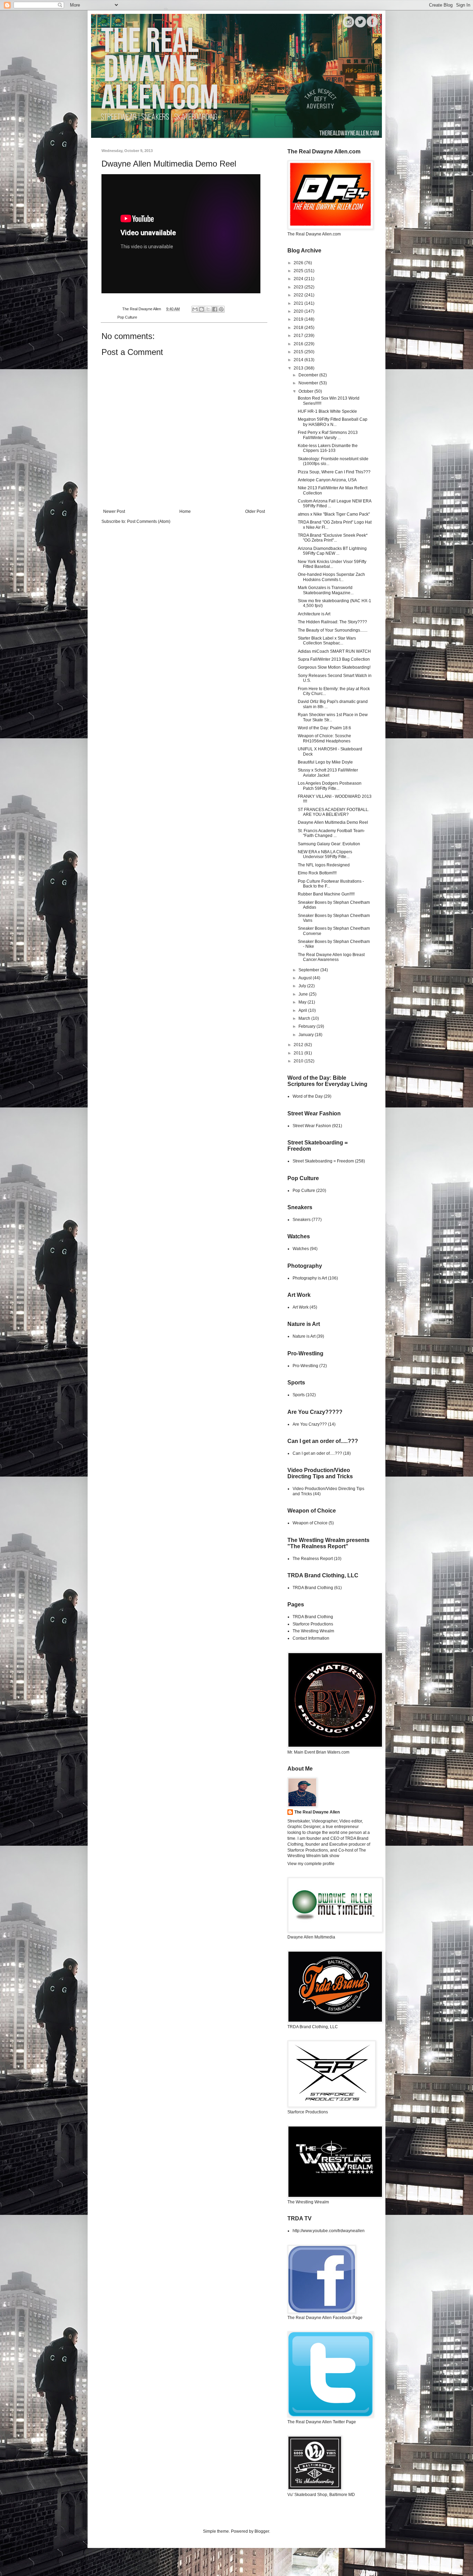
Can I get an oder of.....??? (317, 1453)
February (307, 1026)
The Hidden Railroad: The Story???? (332, 622)
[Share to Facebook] (215, 309)
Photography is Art (310, 1278)
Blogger (262, 2531)
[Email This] (195, 309)
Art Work (301, 1307)
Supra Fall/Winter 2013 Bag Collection (334, 659)
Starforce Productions (313, 1624)
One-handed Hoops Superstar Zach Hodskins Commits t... (331, 577)
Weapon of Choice (310, 1523)
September (309, 970)
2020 (299, 311)
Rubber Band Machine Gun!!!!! (326, 894)
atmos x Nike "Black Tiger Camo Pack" (334, 514)
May (303, 1002)
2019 (299, 319)
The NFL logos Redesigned (324, 865)
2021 (299, 303)
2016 (299, 344)
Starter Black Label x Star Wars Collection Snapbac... (327, 641)
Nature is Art (304, 1336)
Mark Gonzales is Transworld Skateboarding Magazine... (326, 590)
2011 (299, 1053)
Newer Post (114, 511)
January (307, 1035)
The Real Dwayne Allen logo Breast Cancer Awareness (331, 957)
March (305, 1018)
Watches (301, 1249)
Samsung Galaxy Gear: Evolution (329, 844)
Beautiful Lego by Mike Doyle (325, 762)
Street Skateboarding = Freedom (323, 1161)
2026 (299, 263)
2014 (299, 360)
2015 (299, 352)
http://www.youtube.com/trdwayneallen (329, 2231)
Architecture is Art (314, 614)
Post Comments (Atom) (149, 522)
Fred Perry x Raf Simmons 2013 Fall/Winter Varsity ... (328, 435)
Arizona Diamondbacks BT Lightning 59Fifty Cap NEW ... (332, 551)
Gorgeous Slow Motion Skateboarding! (334, 667)
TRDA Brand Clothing (313, 1588)
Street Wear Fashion (312, 1126)
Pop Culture (127, 317)
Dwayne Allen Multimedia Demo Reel (333, 822)
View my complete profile (311, 1864)
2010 (299, 1061)
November (309, 383)
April (303, 1010)
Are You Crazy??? (310, 1424)
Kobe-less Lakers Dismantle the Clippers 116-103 (328, 448)
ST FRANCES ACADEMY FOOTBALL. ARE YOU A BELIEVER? (333, 812)
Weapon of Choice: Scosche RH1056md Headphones (324, 738)
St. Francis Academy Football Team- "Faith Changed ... (331, 833)
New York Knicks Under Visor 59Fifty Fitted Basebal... (332, 564)
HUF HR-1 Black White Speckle (327, 411)
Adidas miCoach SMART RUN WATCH (334, 651)
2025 (299, 271)
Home (185, 511)
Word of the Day (308, 1096)
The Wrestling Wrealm (313, 1631)
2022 (299, 295)
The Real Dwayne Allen (317, 1812)
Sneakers (302, 1220)
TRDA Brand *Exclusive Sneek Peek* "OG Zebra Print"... (333, 538)
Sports (299, 1395)
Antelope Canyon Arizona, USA (327, 480)
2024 (299, 279)
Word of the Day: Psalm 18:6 (324, 728)
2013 (299, 368)
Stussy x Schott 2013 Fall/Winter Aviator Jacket (328, 773)
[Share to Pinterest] (221, 309)
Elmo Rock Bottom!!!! (317, 873)
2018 (299, 328)
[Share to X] (208, 309)
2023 (299, 287)
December (309, 375)
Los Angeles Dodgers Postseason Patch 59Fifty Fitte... (330, 786)
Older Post (255, 511)
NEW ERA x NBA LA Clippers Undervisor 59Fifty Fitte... (325, 854)
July (303, 986)
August (306, 978)
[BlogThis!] (202, 309)
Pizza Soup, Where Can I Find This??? (334, 472)
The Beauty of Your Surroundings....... (333, 630)
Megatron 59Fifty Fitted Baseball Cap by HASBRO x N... (333, 422)
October (306, 391)
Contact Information (311, 1638)
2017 (299, 336)
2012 (299, 1045)
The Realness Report (313, 1559)
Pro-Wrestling (305, 1366)
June (304, 994)
